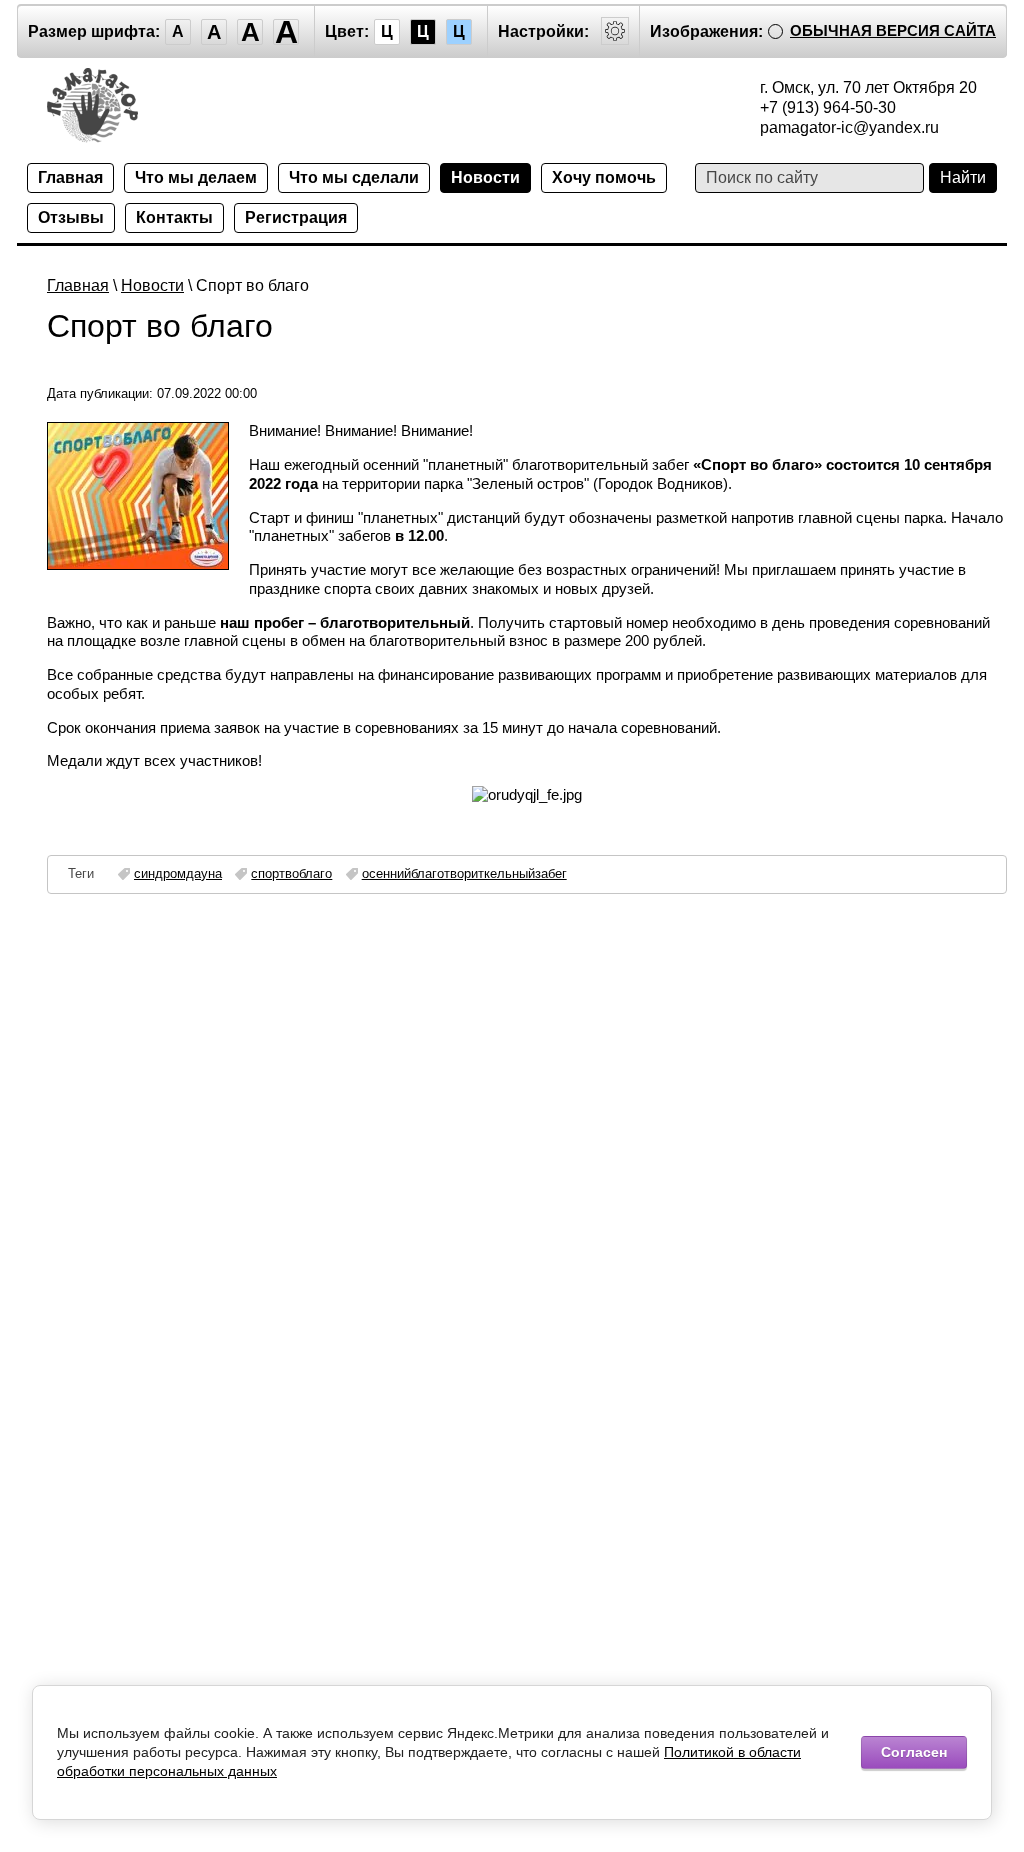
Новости (485, 177)
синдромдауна (178, 873)
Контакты (174, 217)
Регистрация (296, 217)
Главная (70, 177)
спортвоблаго (291, 873)
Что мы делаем (196, 177)
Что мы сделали (354, 177)
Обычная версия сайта (893, 30)
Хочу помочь (604, 177)
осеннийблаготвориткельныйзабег (464, 873)
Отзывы (71, 217)
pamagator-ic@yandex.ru (849, 127)
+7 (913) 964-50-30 (828, 107)
